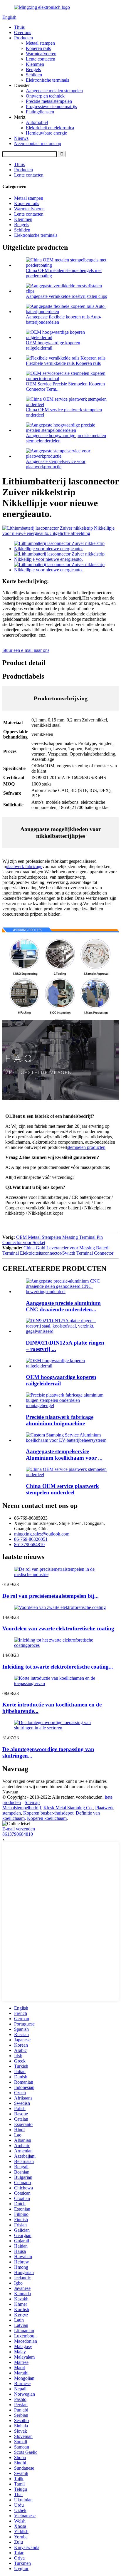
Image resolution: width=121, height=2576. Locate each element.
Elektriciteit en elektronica (50, 128)
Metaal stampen (40, 43)
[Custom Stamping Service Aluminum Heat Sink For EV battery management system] (66, 1440)
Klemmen (35, 64)
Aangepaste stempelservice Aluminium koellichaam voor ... (64, 1455)
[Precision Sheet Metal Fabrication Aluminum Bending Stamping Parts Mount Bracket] (66, 1406)
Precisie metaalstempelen (49, 101)
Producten (23, 38)
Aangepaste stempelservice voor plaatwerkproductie (56, 464)
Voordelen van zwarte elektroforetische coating (58, 1628)
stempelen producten (86, 1147)
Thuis (19, 27)
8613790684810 (29, 1544)
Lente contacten (41, 59)
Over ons (23, 32)
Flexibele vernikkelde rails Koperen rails (63, 363)
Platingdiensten (40, 112)
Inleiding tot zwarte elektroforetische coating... (58, 1667)
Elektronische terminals (47, 80)
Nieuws (21, 138)
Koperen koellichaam (47, 1818)
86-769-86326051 (31, 1539)
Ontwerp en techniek (45, 96)
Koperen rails (38, 48)
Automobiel (37, 122)
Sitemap (32, 1802)
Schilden (34, 75)
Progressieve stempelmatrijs (51, 106)
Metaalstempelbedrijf (22, 1808)
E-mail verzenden (19, 1829)
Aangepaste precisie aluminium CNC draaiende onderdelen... (63, 1306)
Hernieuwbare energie (46, 133)
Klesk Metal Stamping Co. (68, 1808)
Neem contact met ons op (38, 144)
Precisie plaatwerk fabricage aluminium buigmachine (60, 1420)
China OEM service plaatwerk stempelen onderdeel (62, 1489)
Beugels (33, 69)
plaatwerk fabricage (24, 866)
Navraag (10, 1792)
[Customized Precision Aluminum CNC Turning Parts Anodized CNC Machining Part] (66, 1292)
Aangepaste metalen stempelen (54, 91)
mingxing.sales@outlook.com (42, 1534)
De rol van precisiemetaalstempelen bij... (51, 1596)
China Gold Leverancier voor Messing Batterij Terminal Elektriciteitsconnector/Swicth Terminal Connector (58, 1250)
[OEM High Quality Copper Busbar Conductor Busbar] (66, 1366)
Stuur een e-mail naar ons (26, 650)
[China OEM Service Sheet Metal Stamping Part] (66, 1475)
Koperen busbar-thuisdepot (48, 1813)
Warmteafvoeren (41, 54)
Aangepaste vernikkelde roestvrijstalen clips (66, 296)
